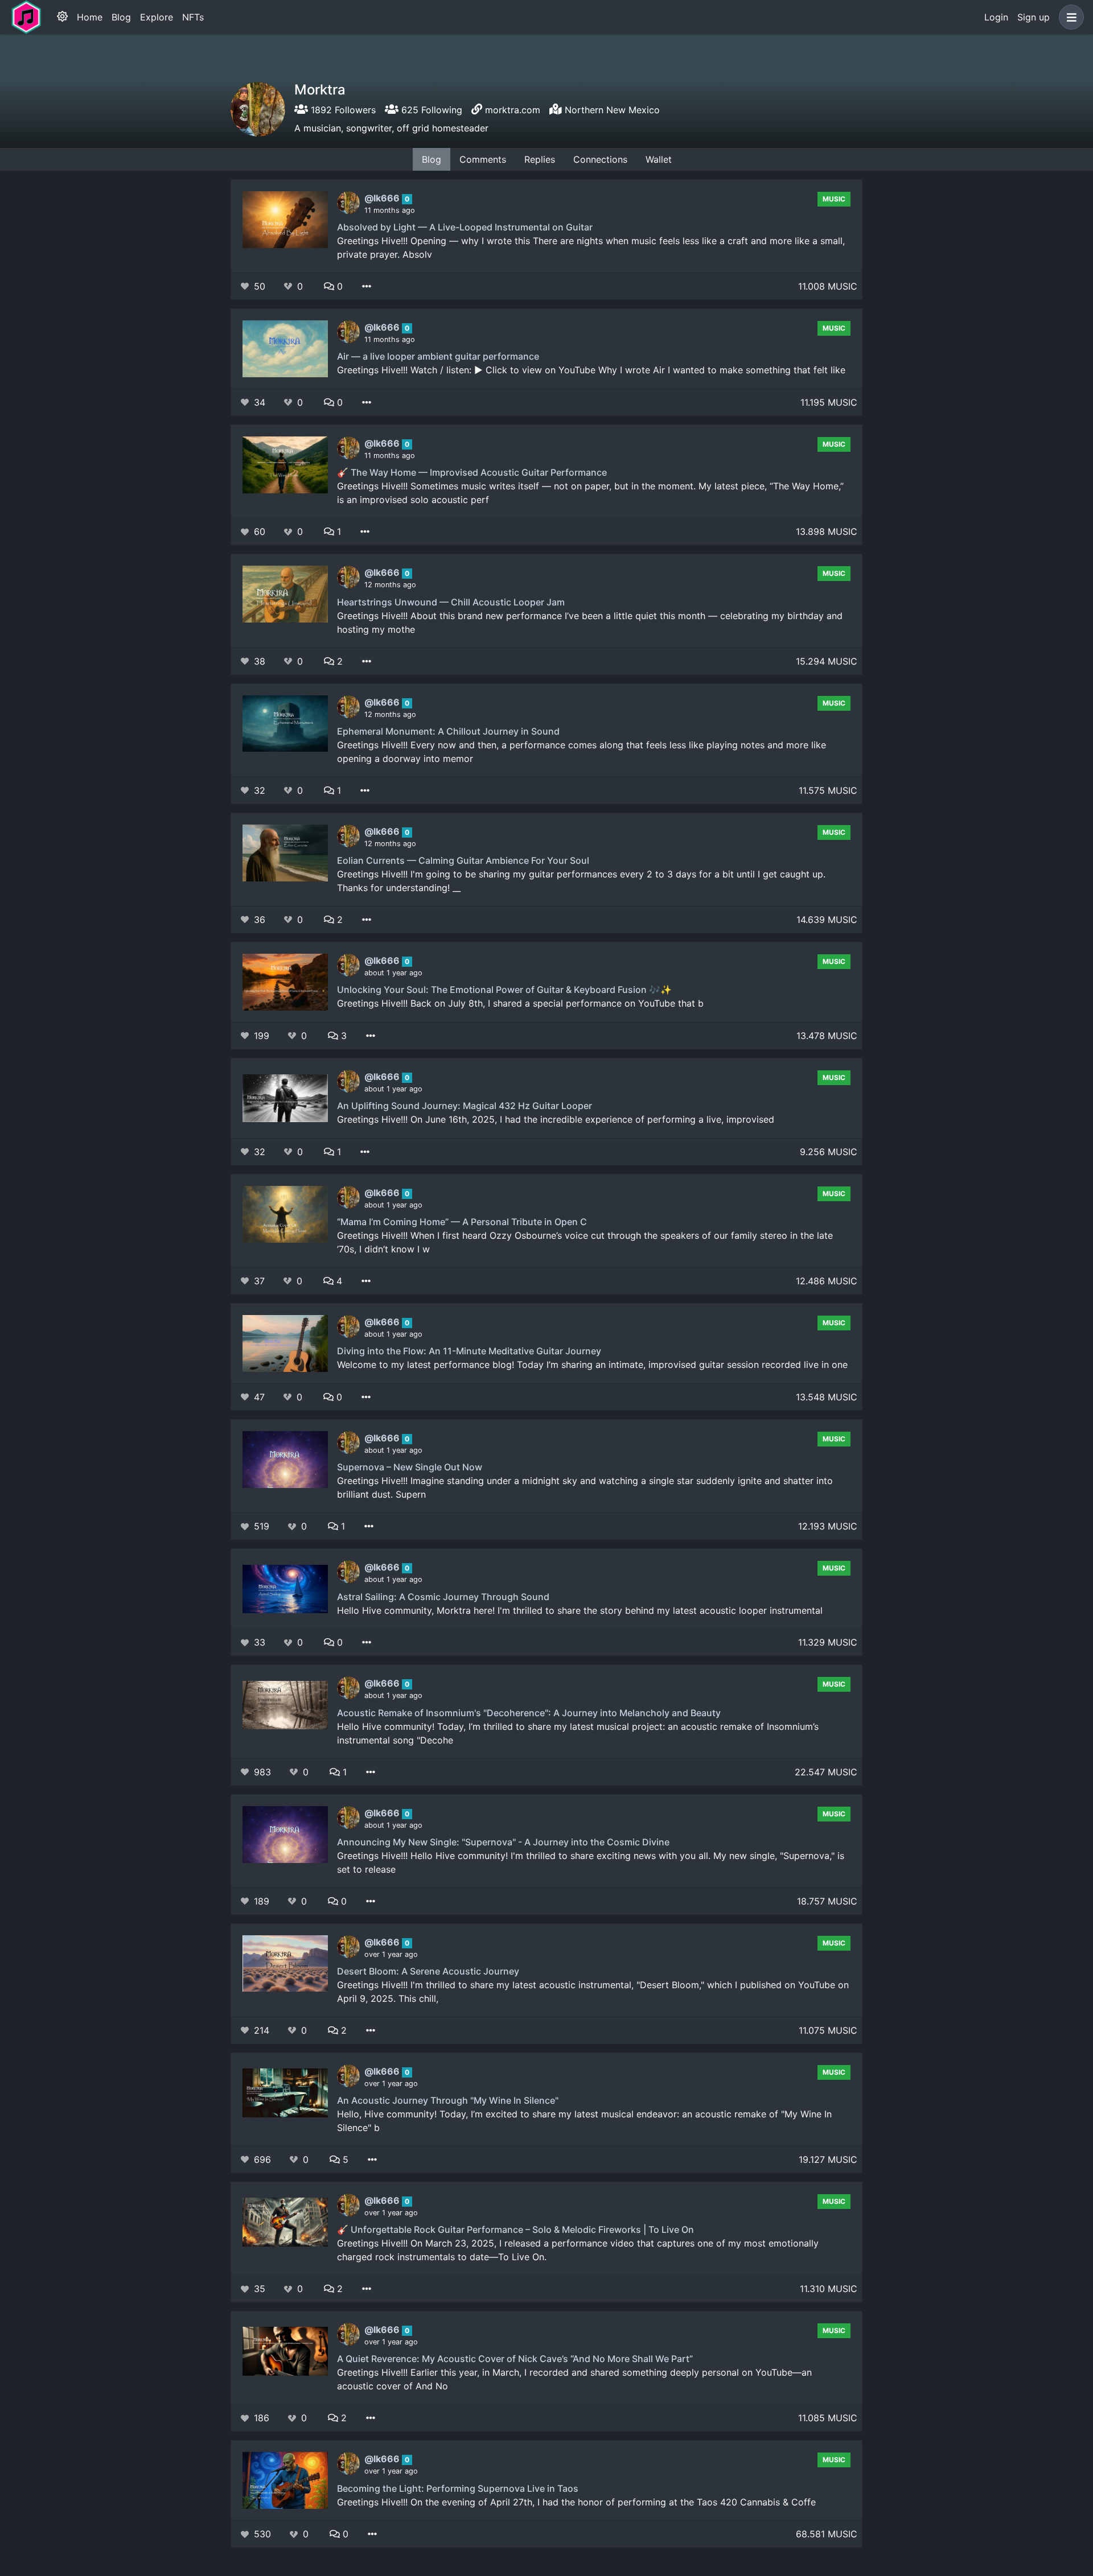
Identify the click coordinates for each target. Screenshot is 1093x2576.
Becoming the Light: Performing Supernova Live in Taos (458, 2488)
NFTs (193, 17)
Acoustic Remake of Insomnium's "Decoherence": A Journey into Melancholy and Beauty (529, 1713)
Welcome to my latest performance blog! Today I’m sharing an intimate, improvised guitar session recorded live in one (592, 1365)
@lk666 (383, 198)
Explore (157, 17)
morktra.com (513, 110)
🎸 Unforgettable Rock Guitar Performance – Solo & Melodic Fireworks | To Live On (515, 2229)
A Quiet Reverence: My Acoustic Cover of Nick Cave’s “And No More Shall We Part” (515, 2359)
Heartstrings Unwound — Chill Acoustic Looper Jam (451, 602)
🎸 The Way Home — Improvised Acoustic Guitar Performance (472, 472)
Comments (483, 159)
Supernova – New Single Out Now (410, 1467)
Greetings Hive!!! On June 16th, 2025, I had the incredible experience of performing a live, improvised (556, 1119)
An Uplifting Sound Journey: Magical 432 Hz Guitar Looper (465, 1106)
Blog (121, 17)
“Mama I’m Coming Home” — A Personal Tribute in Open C (462, 1222)
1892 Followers (342, 110)
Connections (600, 159)
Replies (540, 159)
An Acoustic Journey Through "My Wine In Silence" (448, 2100)
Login (996, 17)
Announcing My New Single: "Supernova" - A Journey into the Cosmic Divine (503, 1842)
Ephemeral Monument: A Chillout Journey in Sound (448, 731)
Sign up (1034, 17)
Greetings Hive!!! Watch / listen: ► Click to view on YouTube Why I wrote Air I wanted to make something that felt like (591, 370)
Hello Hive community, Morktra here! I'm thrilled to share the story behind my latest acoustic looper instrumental (580, 1610)
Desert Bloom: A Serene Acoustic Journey (428, 1971)
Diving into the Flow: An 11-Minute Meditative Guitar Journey (469, 1351)
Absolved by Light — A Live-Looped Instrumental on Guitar (465, 227)
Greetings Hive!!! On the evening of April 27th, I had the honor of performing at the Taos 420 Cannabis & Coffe (576, 2502)
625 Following (430, 110)
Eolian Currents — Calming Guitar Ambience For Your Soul (463, 860)
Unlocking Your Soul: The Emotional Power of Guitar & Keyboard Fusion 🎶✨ (504, 990)
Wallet (659, 159)
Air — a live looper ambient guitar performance (438, 356)
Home (90, 17)
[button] (1069, 17)
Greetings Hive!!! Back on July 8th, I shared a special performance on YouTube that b (520, 1003)
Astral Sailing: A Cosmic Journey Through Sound (443, 1597)
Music (834, 199)
